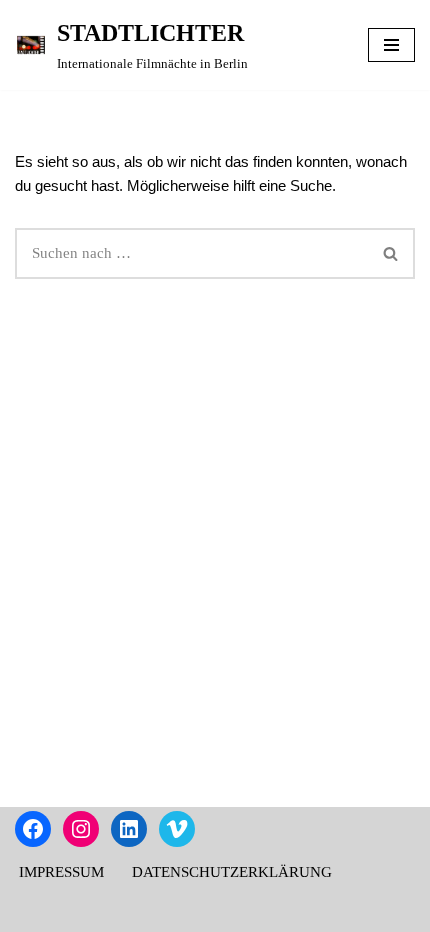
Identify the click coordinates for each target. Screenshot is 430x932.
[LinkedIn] (129, 829)
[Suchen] (391, 253)
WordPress (286, 912)
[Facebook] (33, 829)
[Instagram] (81, 829)
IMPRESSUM (61, 872)
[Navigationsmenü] (391, 45)
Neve (128, 912)
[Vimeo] (177, 829)
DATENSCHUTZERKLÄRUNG (232, 872)
